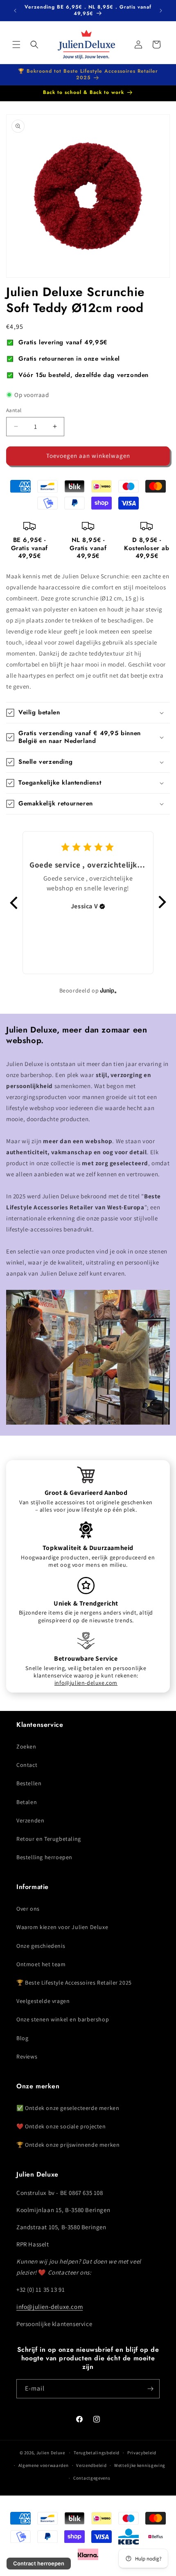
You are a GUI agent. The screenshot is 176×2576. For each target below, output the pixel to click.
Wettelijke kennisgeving (140, 2465)
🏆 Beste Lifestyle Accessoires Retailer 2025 (74, 1983)
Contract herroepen (39, 2563)
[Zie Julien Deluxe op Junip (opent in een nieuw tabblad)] (108, 991)
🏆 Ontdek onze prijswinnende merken (68, 2145)
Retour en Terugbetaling (49, 1839)
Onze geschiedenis (41, 1946)
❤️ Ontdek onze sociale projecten (61, 2126)
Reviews (27, 2056)
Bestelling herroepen (44, 1857)
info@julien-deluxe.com (86, 1683)
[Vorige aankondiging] (15, 11)
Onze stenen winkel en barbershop (63, 2019)
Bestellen (29, 1783)
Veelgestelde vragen (43, 2001)
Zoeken (26, 1746)
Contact (27, 1765)
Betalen (27, 1802)
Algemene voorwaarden (44, 2465)
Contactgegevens (92, 2478)
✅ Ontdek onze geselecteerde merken (68, 2108)
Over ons (28, 1909)
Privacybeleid (142, 2453)
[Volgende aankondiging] (161, 11)
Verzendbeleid (91, 2465)
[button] (16, 45)
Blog (22, 2038)
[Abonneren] (150, 2389)
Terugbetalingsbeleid (97, 2453)
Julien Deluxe (51, 2453)
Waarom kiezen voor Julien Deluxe (62, 1927)
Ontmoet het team (41, 1964)
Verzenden (30, 1820)
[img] (102, 906)
